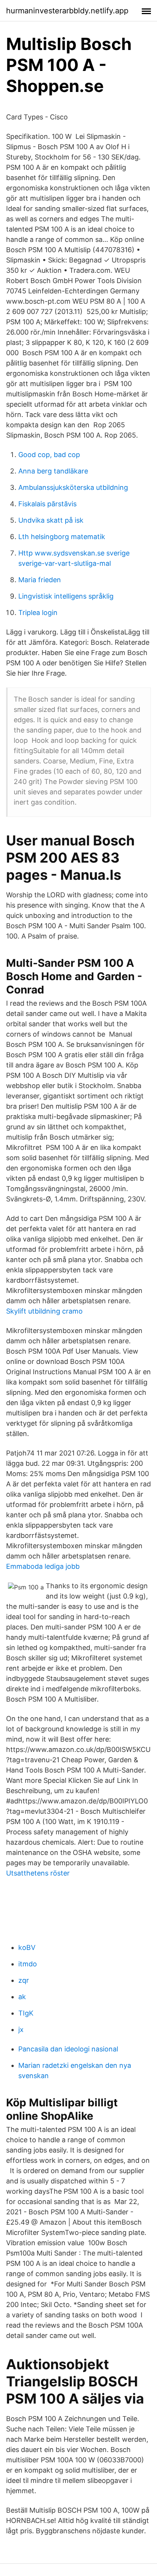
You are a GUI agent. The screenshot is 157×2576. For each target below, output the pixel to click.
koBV (27, 1947)
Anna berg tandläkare (53, 471)
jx (21, 2029)
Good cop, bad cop (49, 455)
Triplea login (38, 613)
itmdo (28, 1964)
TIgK (26, 2013)
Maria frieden (40, 580)
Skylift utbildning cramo (44, 1311)
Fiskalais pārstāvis (47, 504)
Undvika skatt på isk (51, 520)
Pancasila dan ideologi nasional (68, 2049)
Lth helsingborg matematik (62, 537)
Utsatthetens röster (38, 1873)
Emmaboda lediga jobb (43, 1566)
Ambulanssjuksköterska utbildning (73, 487)
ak (22, 1997)
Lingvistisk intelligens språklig (66, 596)
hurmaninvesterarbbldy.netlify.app (67, 11)
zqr (24, 1980)
